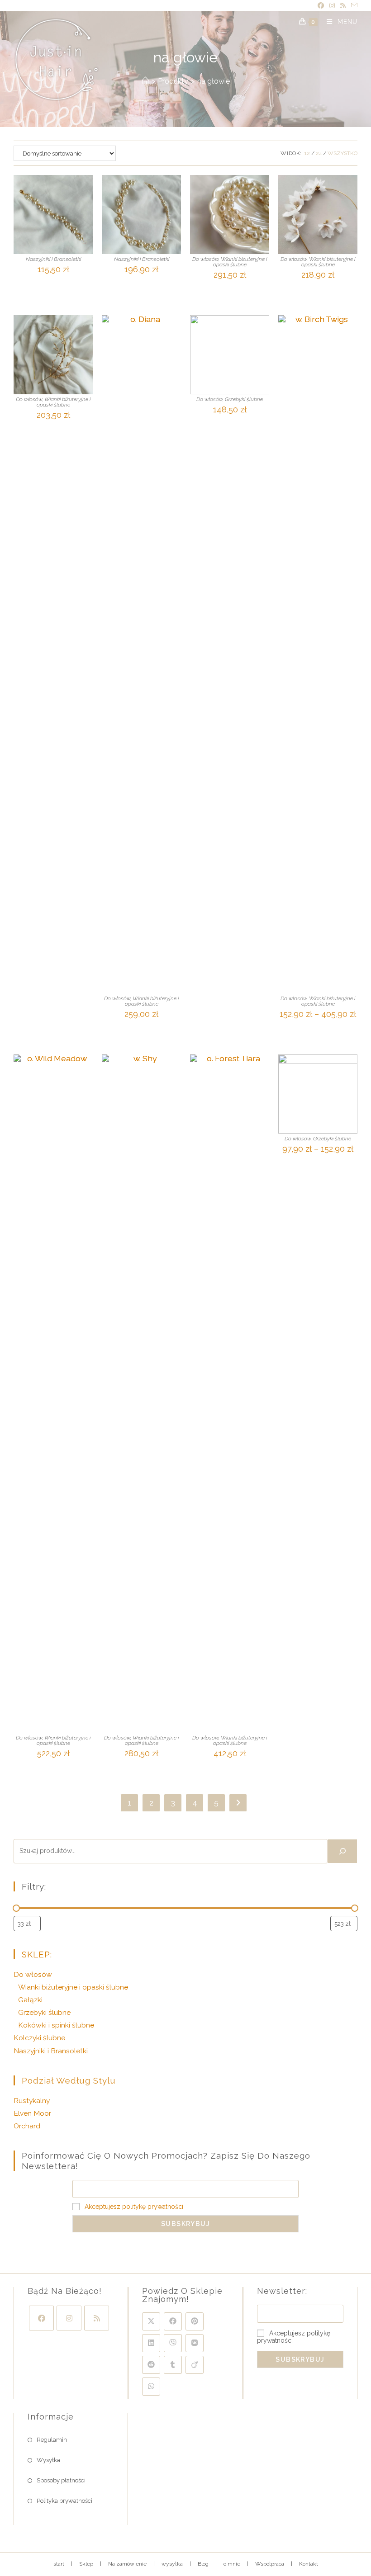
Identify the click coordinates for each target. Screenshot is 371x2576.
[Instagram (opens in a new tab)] (332, 6)
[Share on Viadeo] (195, 2365)
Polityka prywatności (64, 2501)
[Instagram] (69, 2318)
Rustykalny (32, 2101)
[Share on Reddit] (151, 2365)
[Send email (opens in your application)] (353, 6)
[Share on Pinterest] (195, 2321)
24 (319, 153)
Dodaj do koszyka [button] (142, 1030)
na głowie (214, 81)
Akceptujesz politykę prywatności (134, 2207)
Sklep (86, 2564)
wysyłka (172, 2564)
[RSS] (97, 2318)
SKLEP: (37, 1954)
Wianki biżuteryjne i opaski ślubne (240, 262)
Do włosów (205, 259)
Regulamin (52, 2440)
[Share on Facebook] (173, 2321)
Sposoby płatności (61, 2480)
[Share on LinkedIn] (151, 2343)
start (59, 2564)
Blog (203, 2564)
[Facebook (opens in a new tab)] (321, 6)
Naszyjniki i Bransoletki (53, 259)
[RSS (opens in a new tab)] (343, 6)
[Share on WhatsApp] (151, 2387)
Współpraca (270, 2564)
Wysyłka (48, 2460)
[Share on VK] (195, 2343)
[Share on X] (151, 2321)
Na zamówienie (127, 2564)
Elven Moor (32, 2113)
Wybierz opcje (53, 285)
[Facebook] (41, 2318)
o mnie (232, 2564)
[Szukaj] (342, 1851)
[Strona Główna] (145, 81)
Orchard (27, 2126)
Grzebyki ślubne (244, 399)
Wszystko (342, 153)
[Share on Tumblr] (173, 2365)
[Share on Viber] (173, 2343)
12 (307, 153)
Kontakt (309, 2564)
